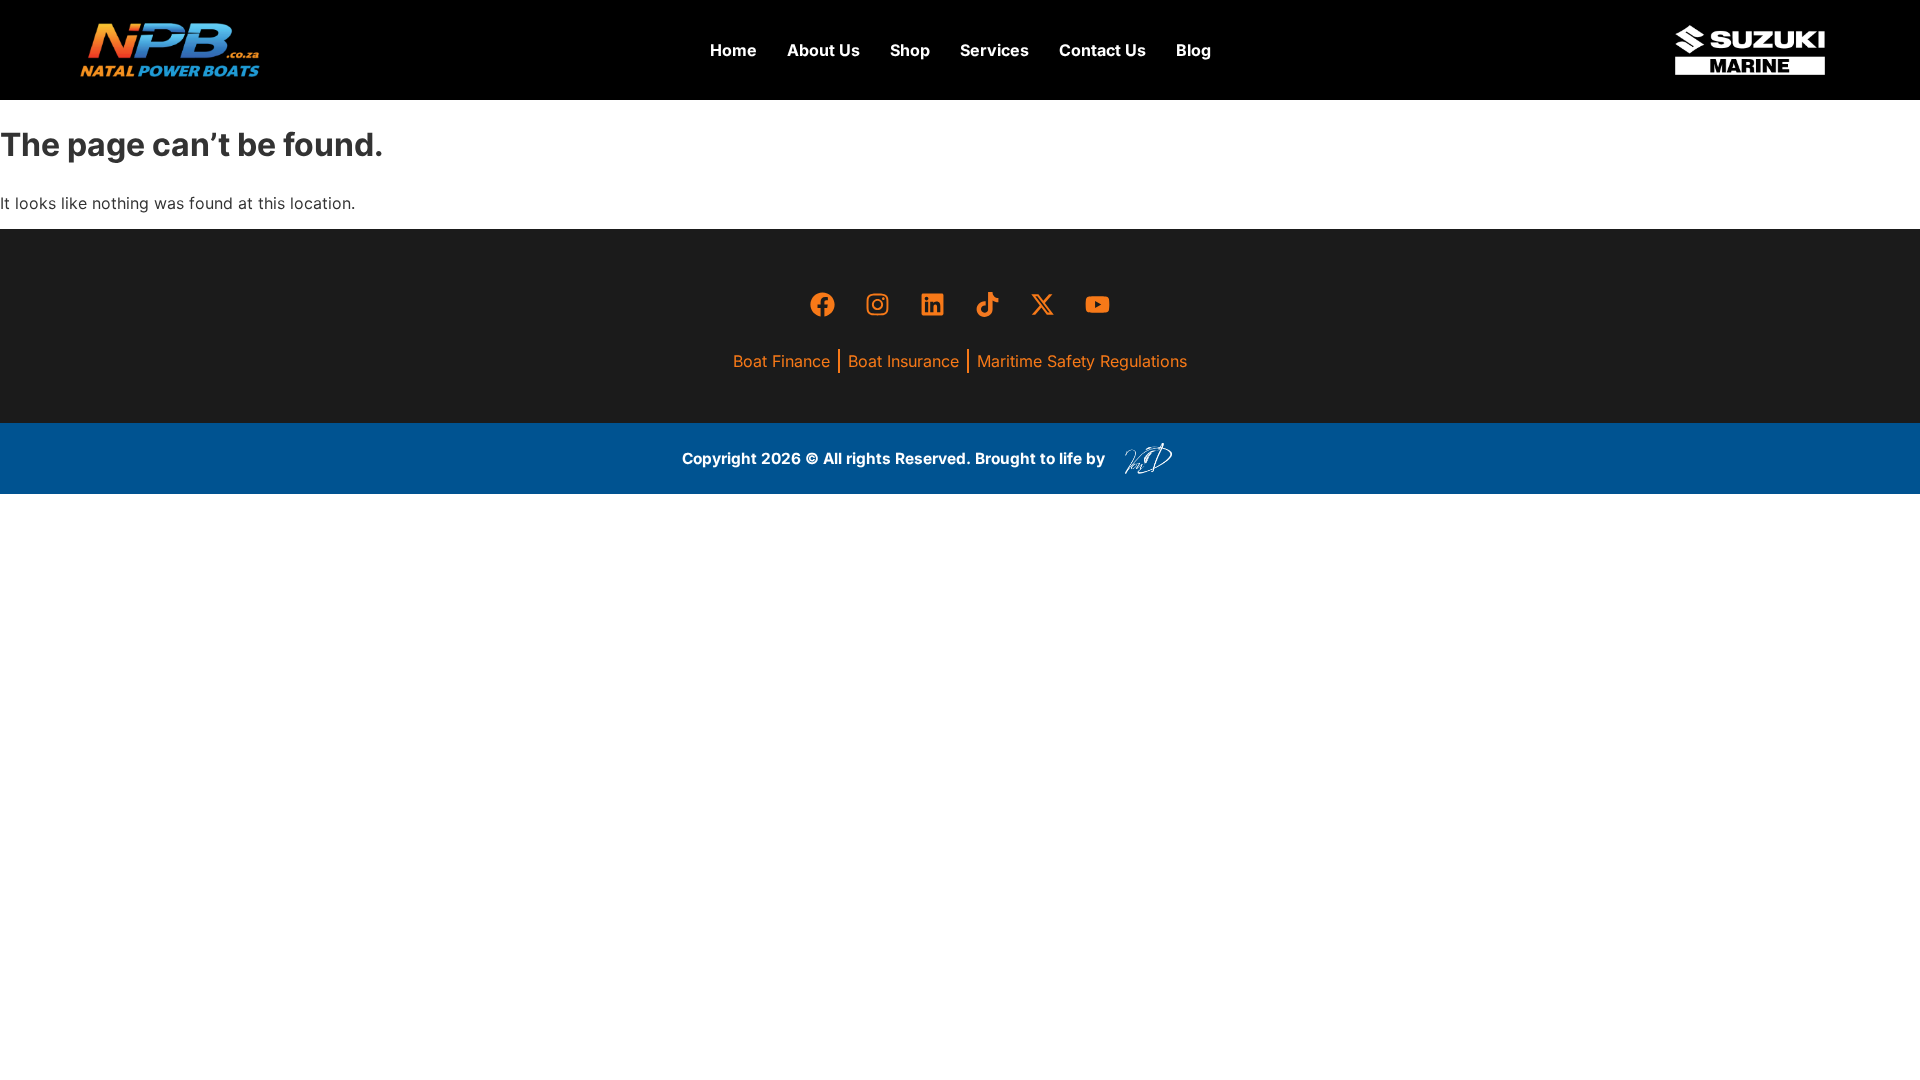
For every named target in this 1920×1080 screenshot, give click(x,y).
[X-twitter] (1043, 304)
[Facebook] (823, 304)
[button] (910, 50)
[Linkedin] (933, 304)
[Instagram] (878, 304)
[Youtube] (1098, 304)
